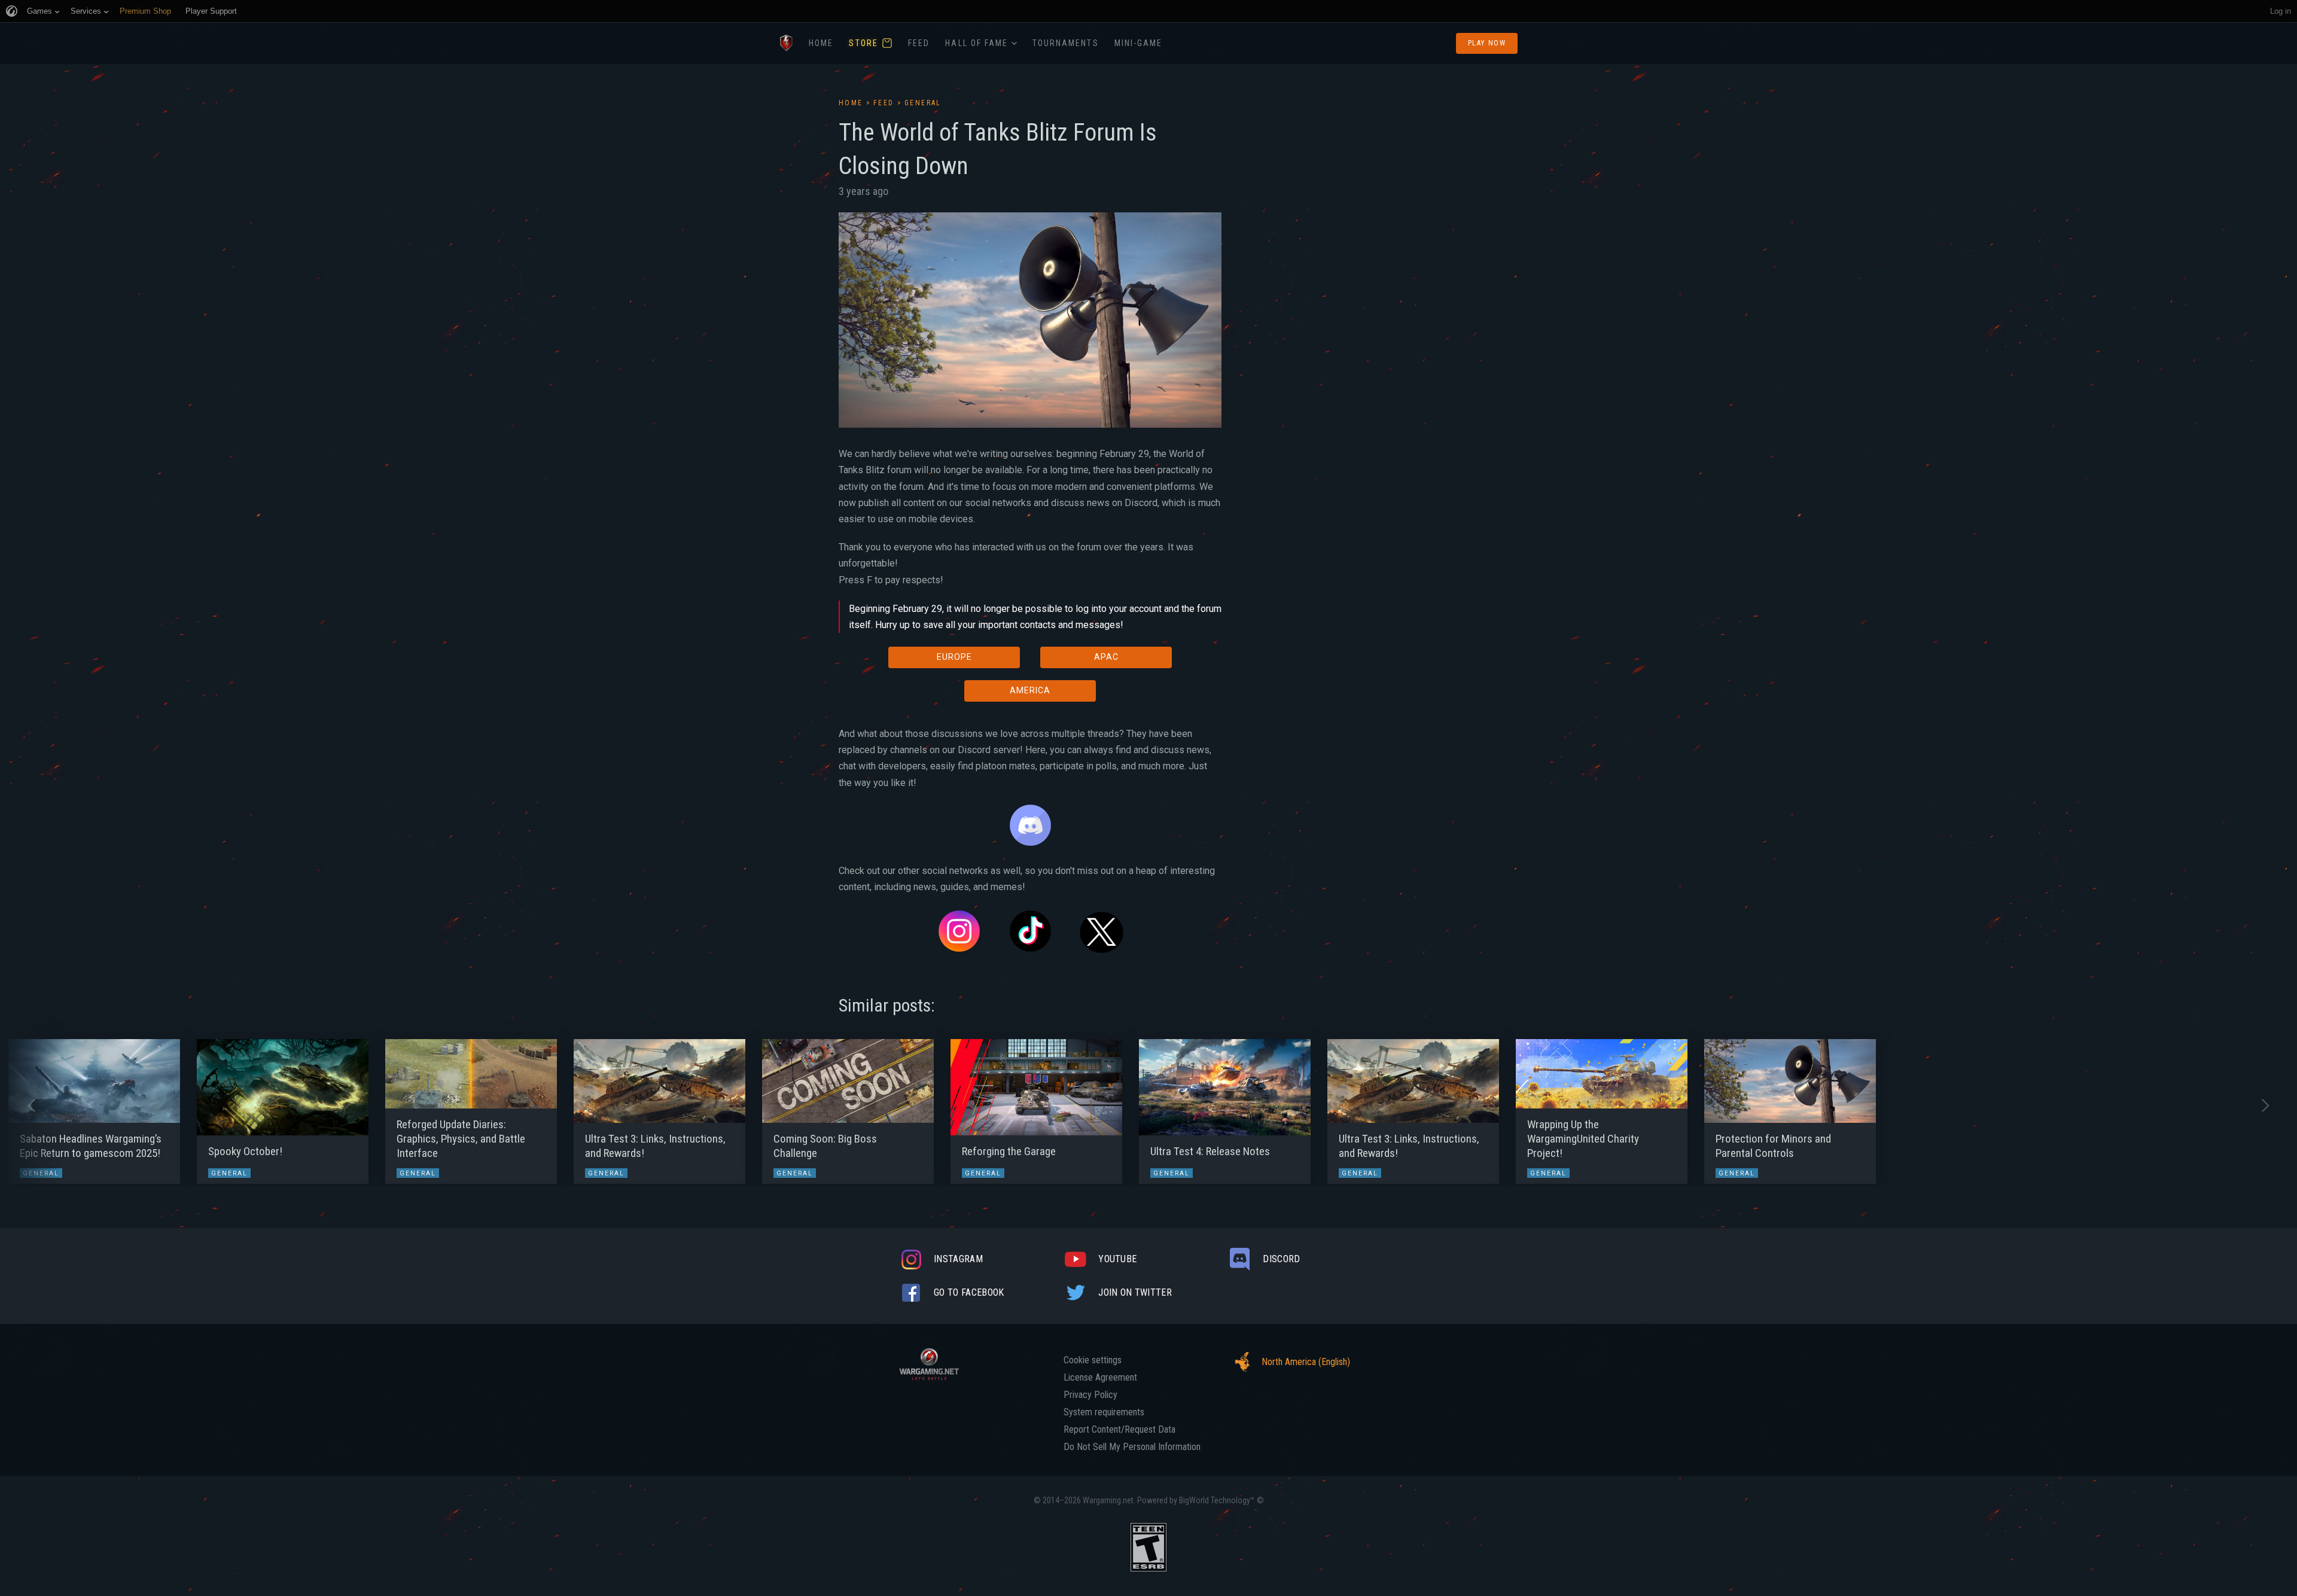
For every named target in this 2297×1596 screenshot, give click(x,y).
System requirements (1104, 1412)
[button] (31, 1105)
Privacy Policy (1090, 1395)
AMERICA (1030, 690)
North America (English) (1306, 1362)
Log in (2281, 11)
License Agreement (1100, 1378)
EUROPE (954, 657)
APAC (1106, 657)
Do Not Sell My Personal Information (1132, 1447)
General (923, 103)
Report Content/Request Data (1119, 1430)
